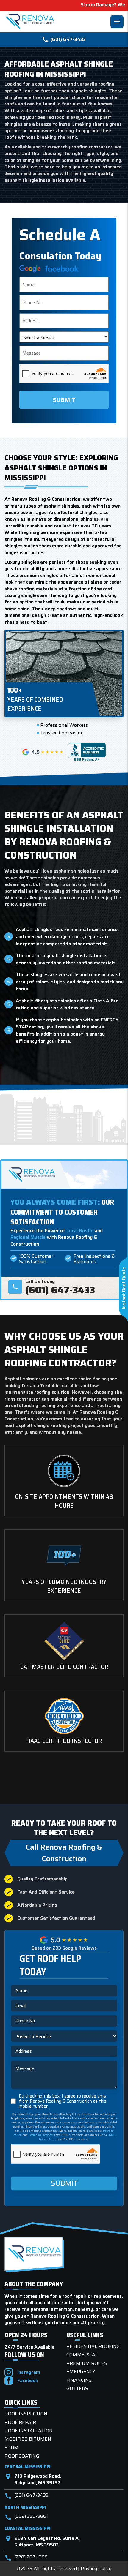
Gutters (77, 2388)
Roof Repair (20, 2422)
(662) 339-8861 (26, 2517)
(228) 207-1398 (26, 2558)
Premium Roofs (87, 2363)
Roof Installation (29, 2431)
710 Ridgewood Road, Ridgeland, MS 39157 (33, 2480)
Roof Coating (22, 2456)
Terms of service (40, 2135)
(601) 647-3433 (68, 39)
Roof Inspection (26, 2414)
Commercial (82, 2355)
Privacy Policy (96, 2568)
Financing (79, 2380)
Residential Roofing (93, 2346)
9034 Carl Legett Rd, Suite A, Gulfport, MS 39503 (42, 2542)
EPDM (11, 2448)
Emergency (81, 2372)
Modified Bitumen (28, 2439)
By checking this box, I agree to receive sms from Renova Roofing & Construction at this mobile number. (63, 2101)
